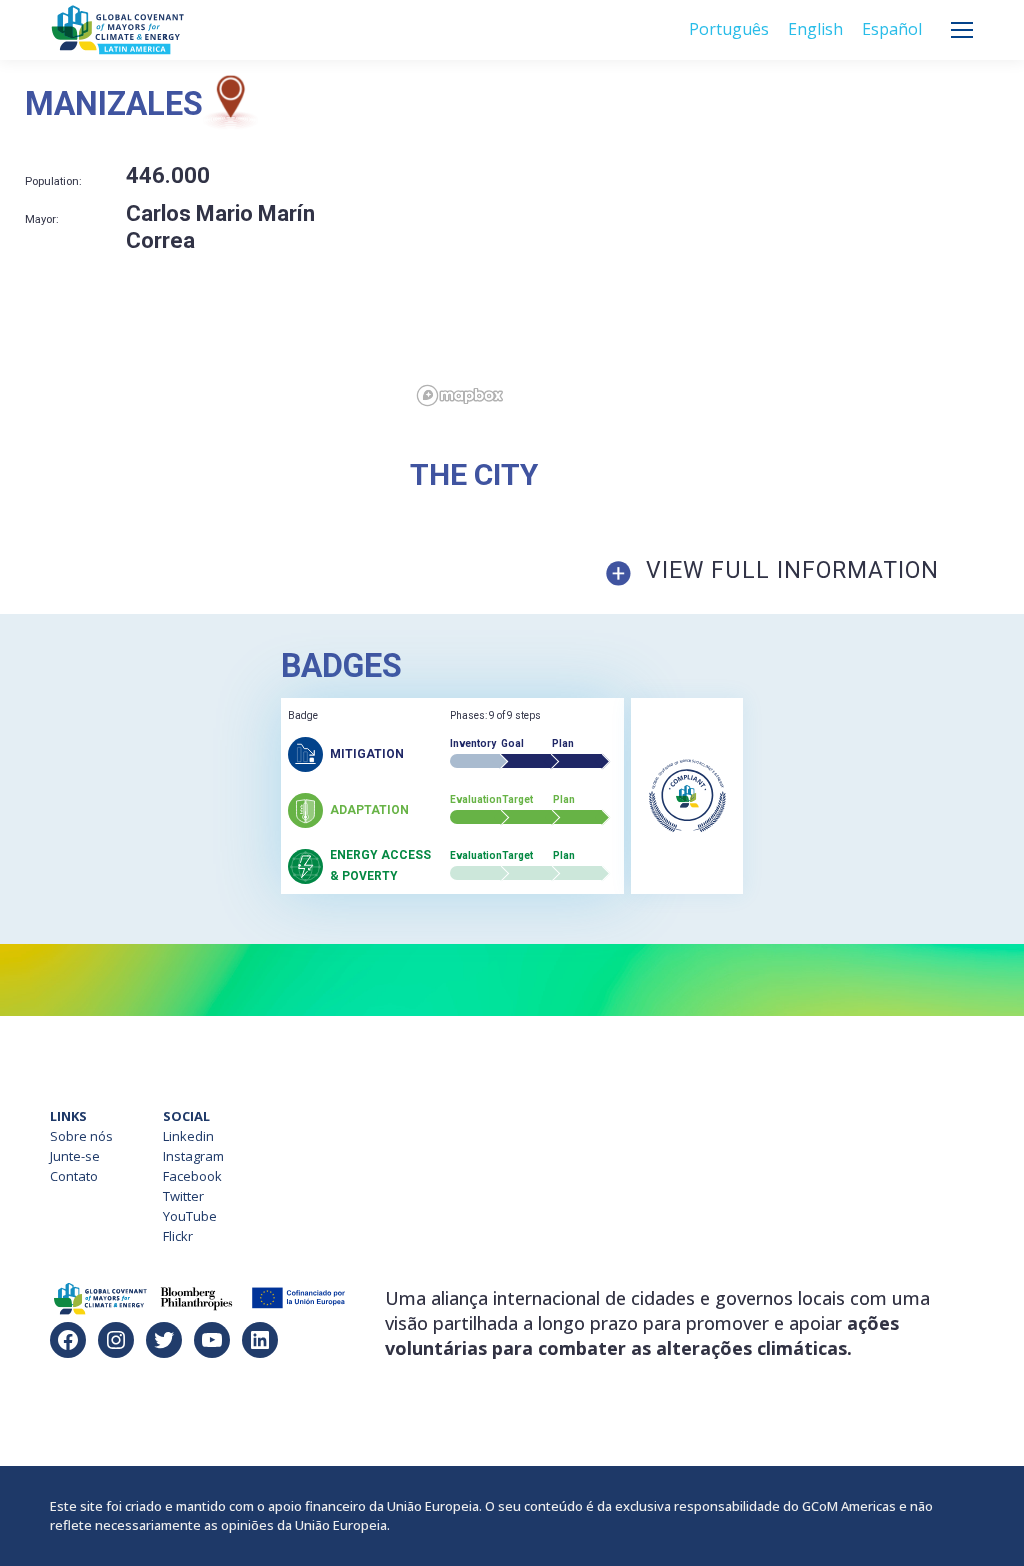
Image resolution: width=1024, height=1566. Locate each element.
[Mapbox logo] (460, 395)
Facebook (192, 1176)
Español (892, 29)
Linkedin (188, 1136)
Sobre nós (81, 1136)
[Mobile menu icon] (962, 30)
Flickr (178, 1236)
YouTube (190, 1216)
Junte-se (75, 1156)
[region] (717, 244)
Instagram (193, 1156)
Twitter (183, 1196)
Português (729, 29)
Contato (74, 1176)
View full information (792, 570)
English (815, 29)
